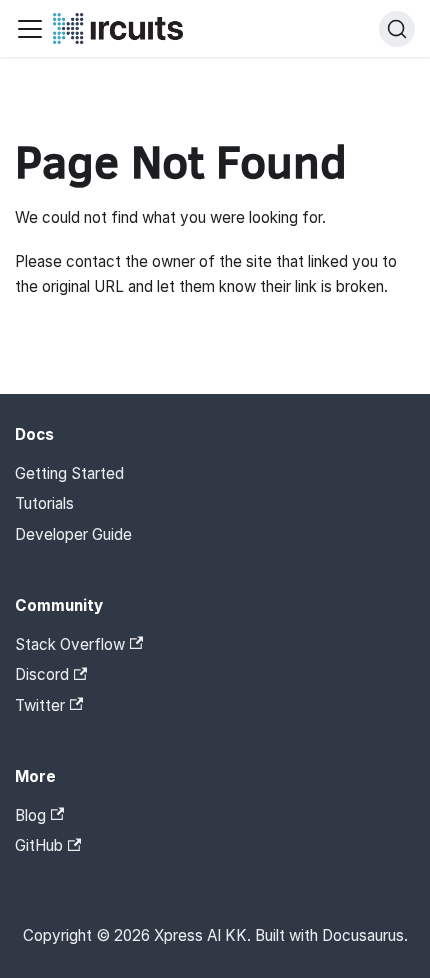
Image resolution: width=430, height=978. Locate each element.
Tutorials (44, 503)
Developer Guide (73, 534)
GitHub (39, 845)
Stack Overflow (70, 644)
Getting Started (69, 473)
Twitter (40, 705)
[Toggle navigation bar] (30, 29)
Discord (42, 674)
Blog (30, 815)
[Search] (397, 29)
